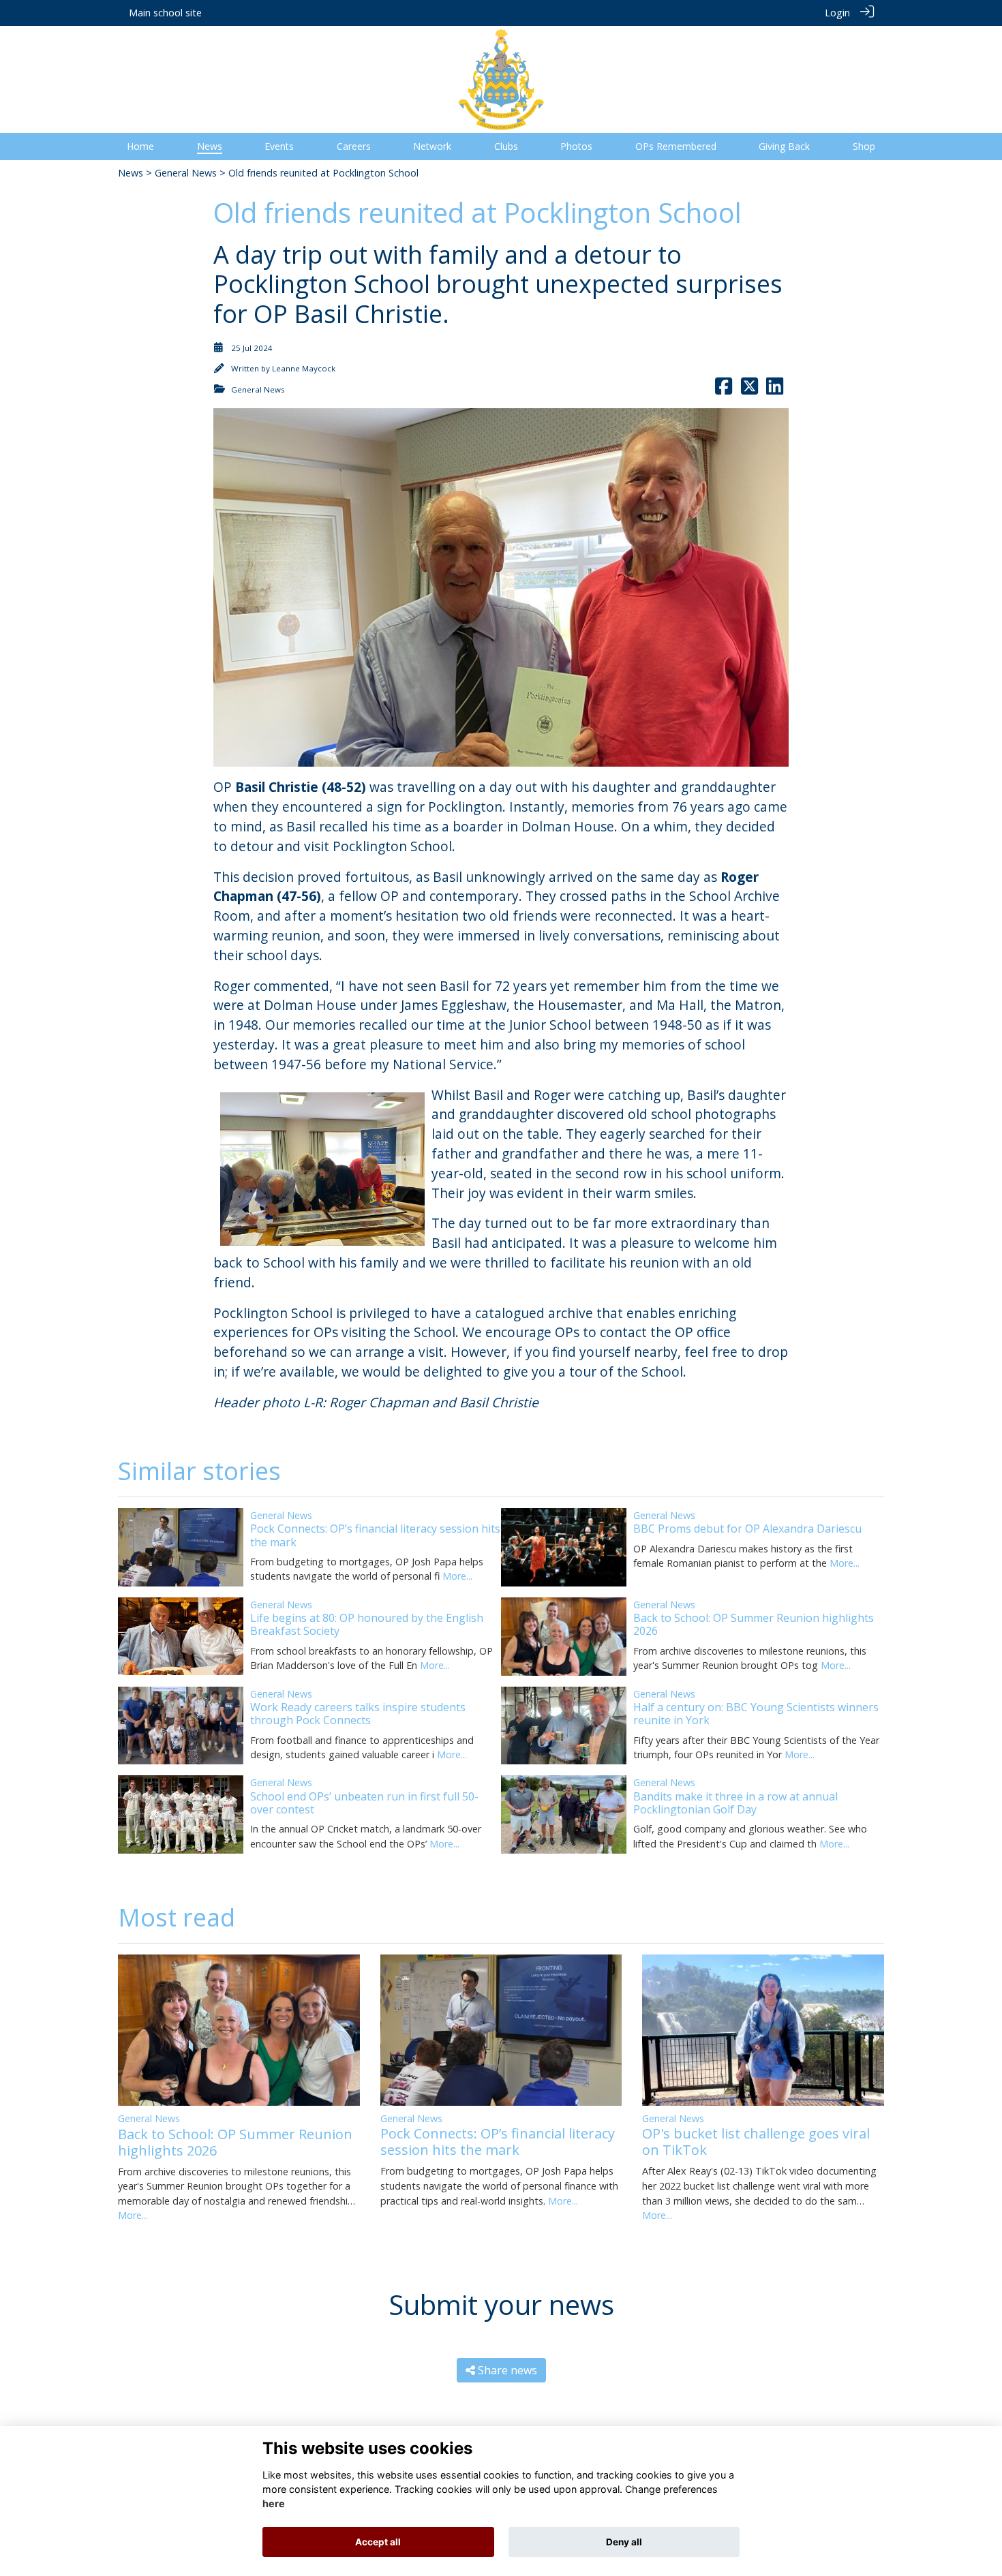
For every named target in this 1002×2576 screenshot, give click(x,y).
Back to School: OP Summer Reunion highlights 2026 (754, 1624)
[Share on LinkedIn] (775, 389)
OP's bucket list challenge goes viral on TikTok (756, 2142)
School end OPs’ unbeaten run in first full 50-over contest (364, 1803)
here (274, 2504)
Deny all (624, 2542)
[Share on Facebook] (724, 389)
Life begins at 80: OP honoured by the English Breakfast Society (367, 1624)
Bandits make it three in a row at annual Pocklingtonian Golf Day (735, 1803)
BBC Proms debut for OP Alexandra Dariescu (747, 1529)
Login (837, 13)
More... (457, 1576)
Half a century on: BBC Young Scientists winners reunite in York (756, 1714)
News (131, 173)
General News (186, 173)
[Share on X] (749, 389)
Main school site (165, 13)
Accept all (378, 2542)
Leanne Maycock (304, 368)
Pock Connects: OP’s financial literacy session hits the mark (375, 1535)
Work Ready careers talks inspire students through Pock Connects (358, 1714)
